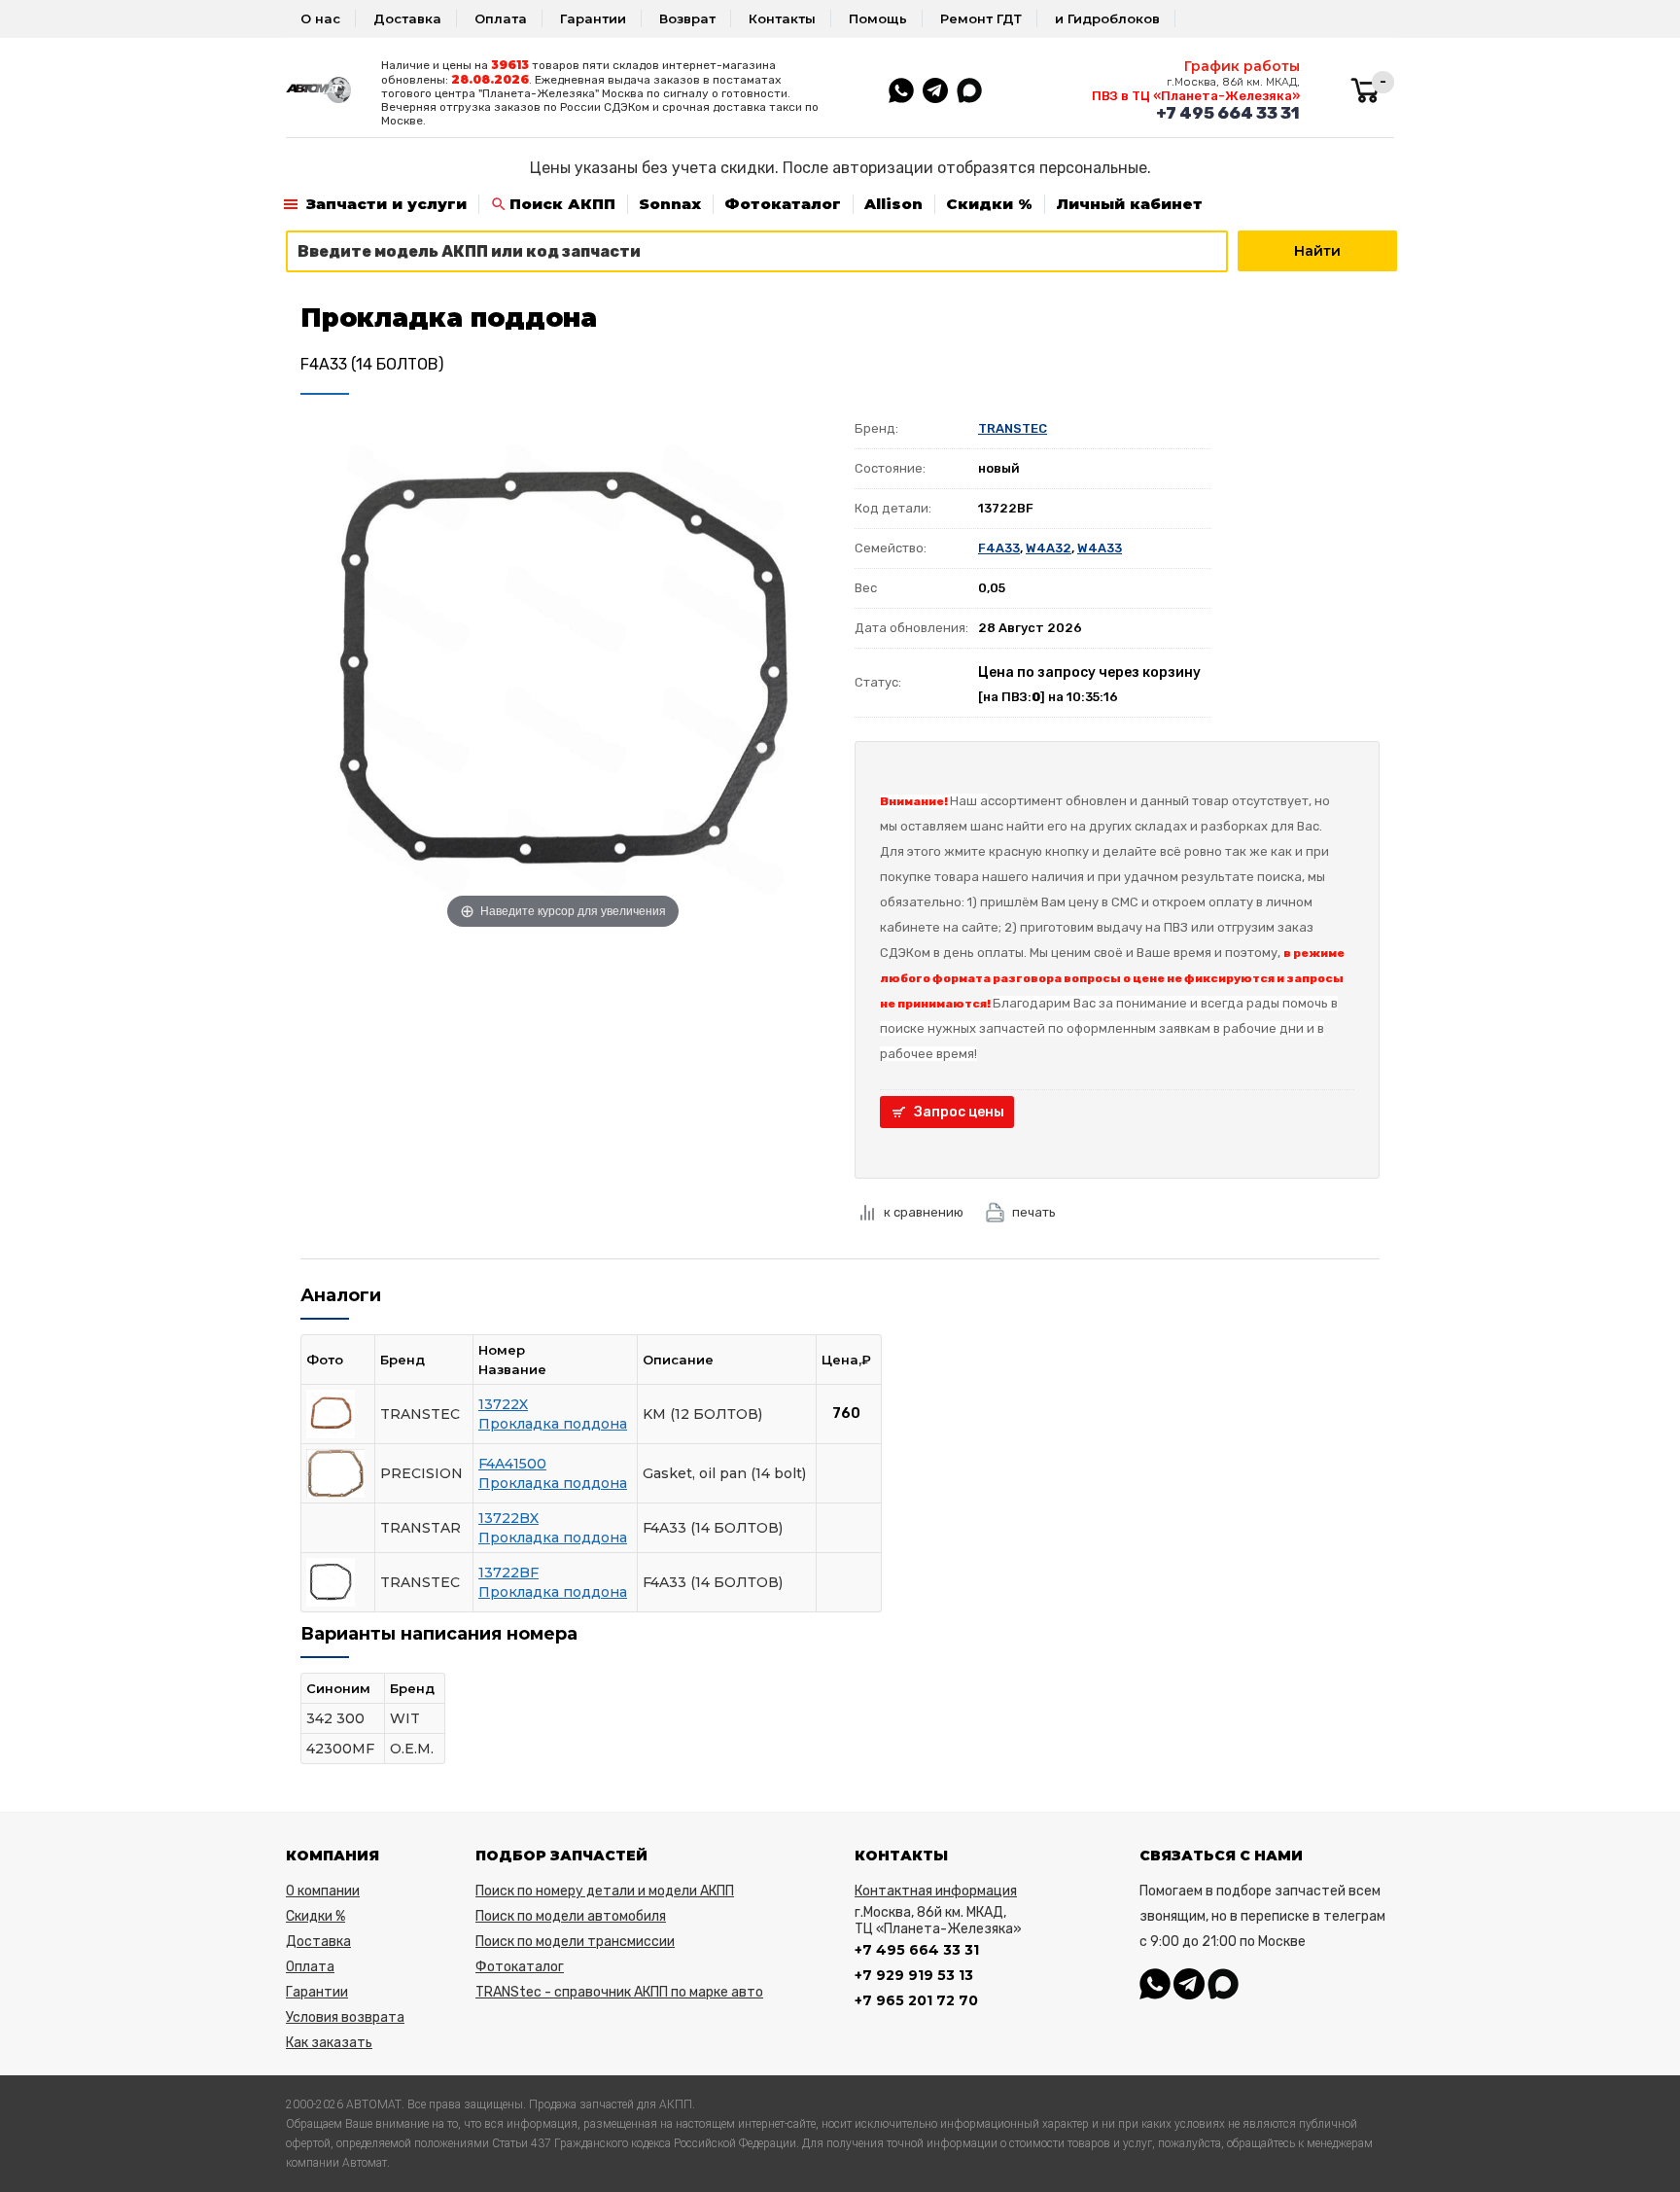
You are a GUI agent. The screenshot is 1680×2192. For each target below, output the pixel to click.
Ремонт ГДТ (981, 18)
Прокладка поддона (553, 1424)
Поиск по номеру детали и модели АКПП (605, 1891)
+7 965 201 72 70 (916, 2000)
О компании (323, 1891)
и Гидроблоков (1107, 18)
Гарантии (593, 18)
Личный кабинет (1129, 204)
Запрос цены (959, 1112)
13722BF (508, 1573)
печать (1034, 1212)
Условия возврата (345, 2017)
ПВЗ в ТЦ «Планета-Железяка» (1196, 96)
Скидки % (989, 204)
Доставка (407, 18)
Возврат (687, 18)
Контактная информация (936, 1891)
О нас (320, 18)
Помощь (878, 18)
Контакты (782, 18)
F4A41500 (512, 1464)
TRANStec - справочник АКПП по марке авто (619, 1992)
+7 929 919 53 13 (914, 1975)
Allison (893, 204)
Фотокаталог (783, 204)
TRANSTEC (1013, 428)
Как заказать (329, 2043)
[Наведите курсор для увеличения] (563, 671)
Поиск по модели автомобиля (571, 1916)
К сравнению (924, 1212)
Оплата (501, 18)
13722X (503, 1404)
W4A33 (1100, 548)
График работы (1242, 66)
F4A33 (999, 548)
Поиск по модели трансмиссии (575, 1942)
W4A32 (1049, 548)
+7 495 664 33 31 (1228, 113)
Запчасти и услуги (386, 204)
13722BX (508, 1518)
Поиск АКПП (562, 204)
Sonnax (670, 204)
